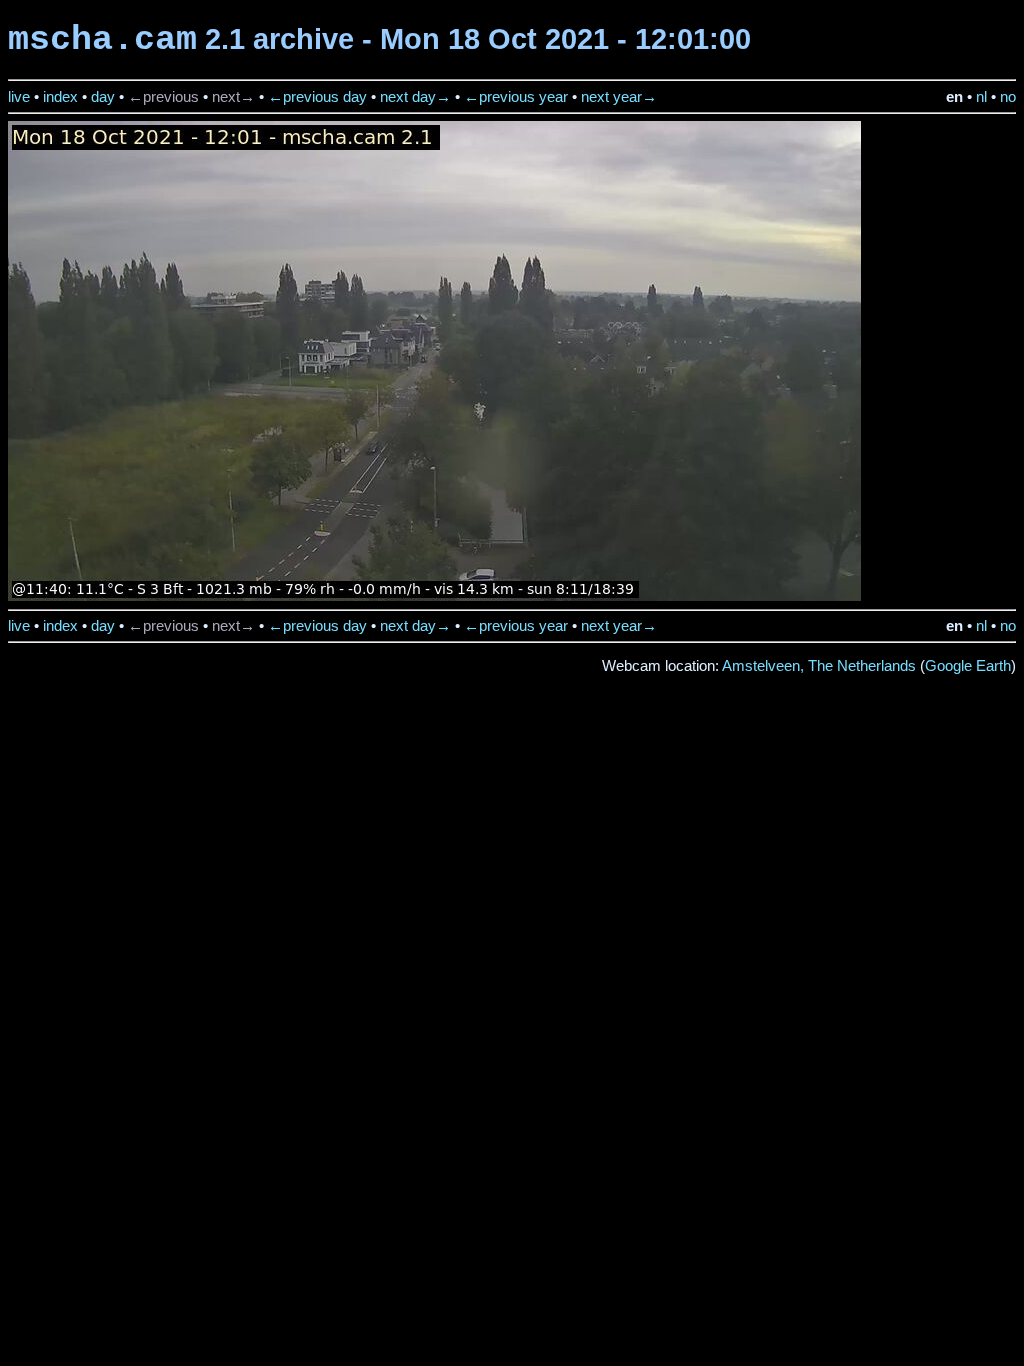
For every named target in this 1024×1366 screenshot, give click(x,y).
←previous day (317, 97)
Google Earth (968, 666)
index (60, 97)
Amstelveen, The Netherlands (819, 666)
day (103, 97)
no (1008, 97)
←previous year (516, 97)
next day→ (415, 97)
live (19, 97)
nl (981, 97)
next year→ (619, 97)
